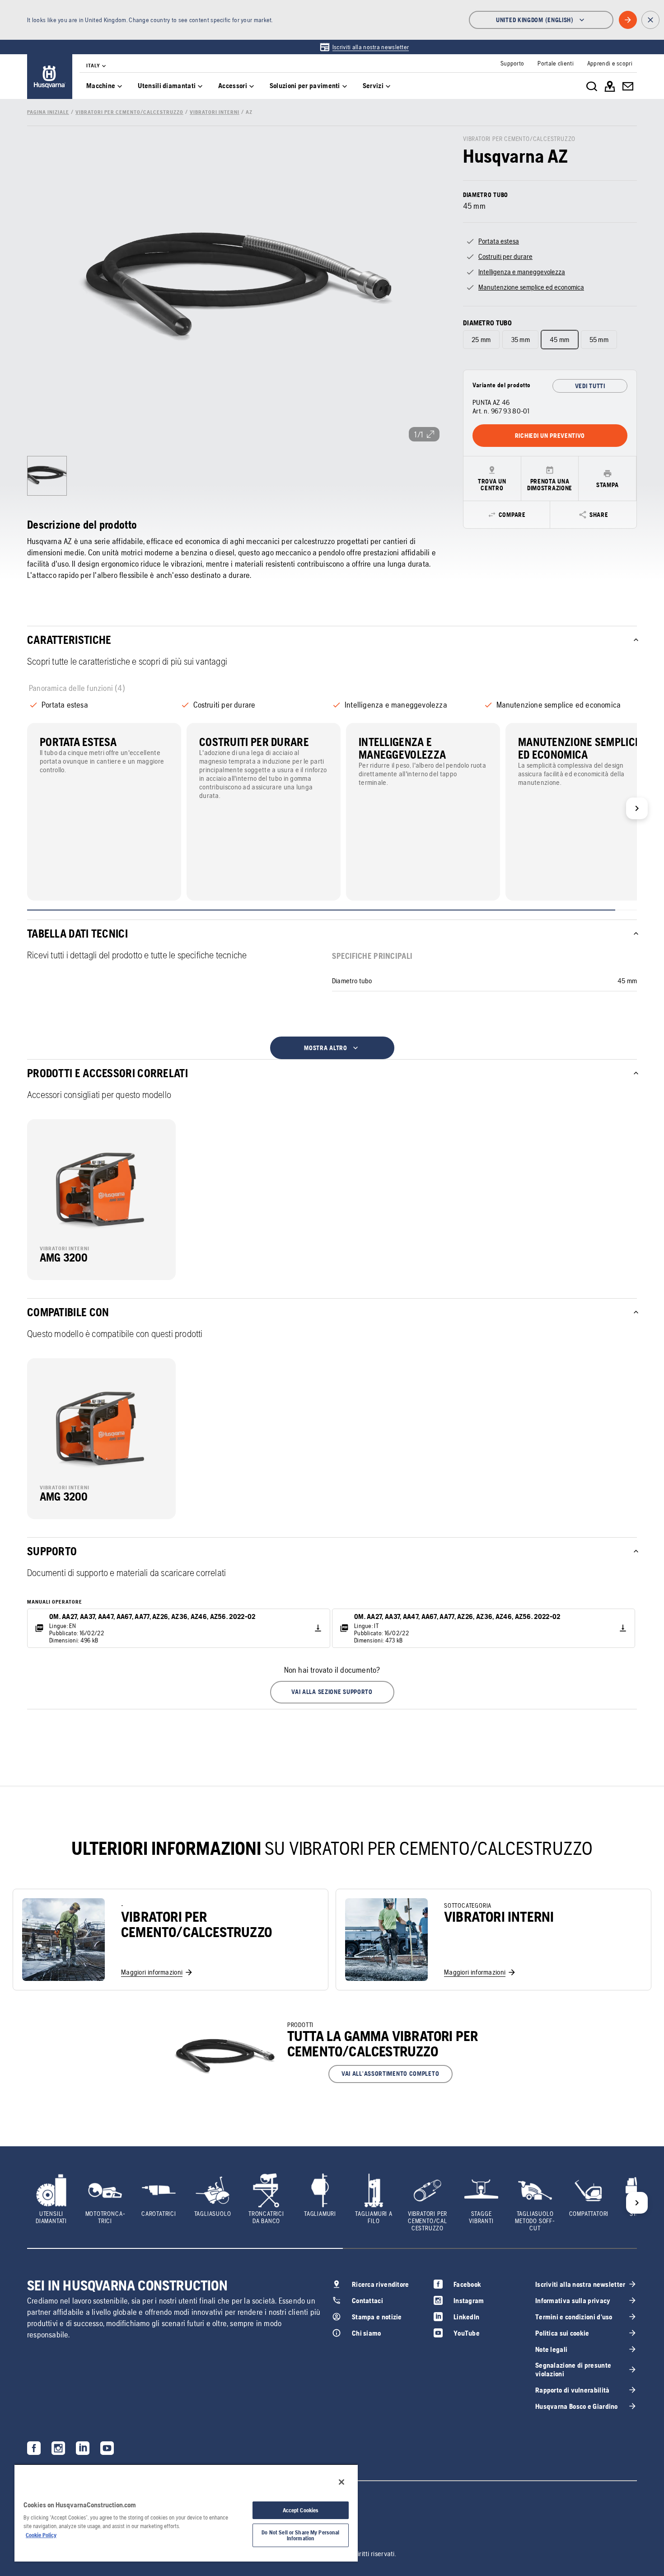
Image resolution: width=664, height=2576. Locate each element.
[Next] (637, 808)
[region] (186, 2513)
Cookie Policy (41, 2535)
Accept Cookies (301, 2510)
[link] (364, 47)
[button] (332, 1692)
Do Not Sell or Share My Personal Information (300, 2535)
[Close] (341, 2482)
